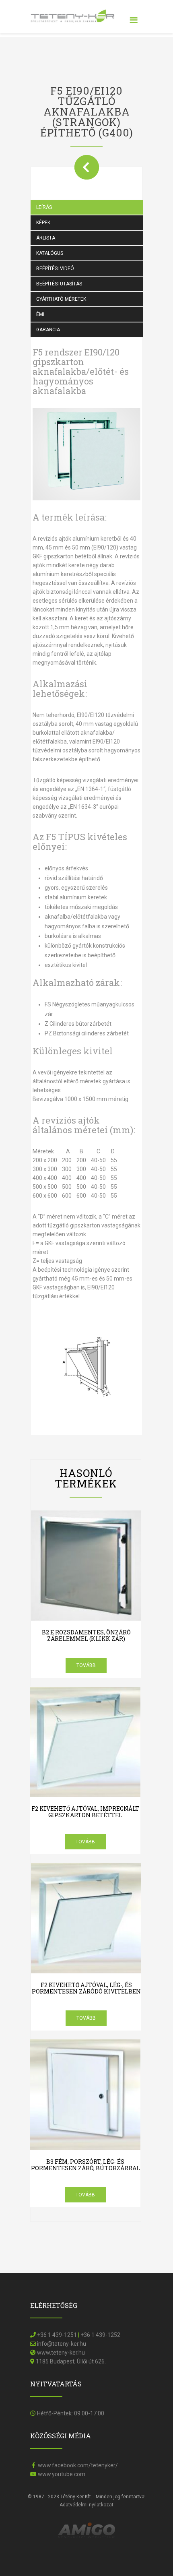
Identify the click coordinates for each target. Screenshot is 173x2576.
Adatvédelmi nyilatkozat (86, 2505)
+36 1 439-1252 (100, 2335)
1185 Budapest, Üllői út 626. (71, 2361)
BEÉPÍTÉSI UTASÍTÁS (59, 284)
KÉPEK (43, 223)
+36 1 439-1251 (57, 2335)
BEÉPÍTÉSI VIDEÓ (55, 269)
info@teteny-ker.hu (62, 2344)
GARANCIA (48, 330)
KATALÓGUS (50, 253)
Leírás (44, 207)
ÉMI (40, 314)
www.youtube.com (61, 2474)
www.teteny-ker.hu (61, 2353)
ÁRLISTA (46, 238)
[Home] (72, 12)
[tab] (93, 207)
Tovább (86, 1665)
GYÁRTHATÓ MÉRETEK (61, 299)
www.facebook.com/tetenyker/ (77, 2465)
